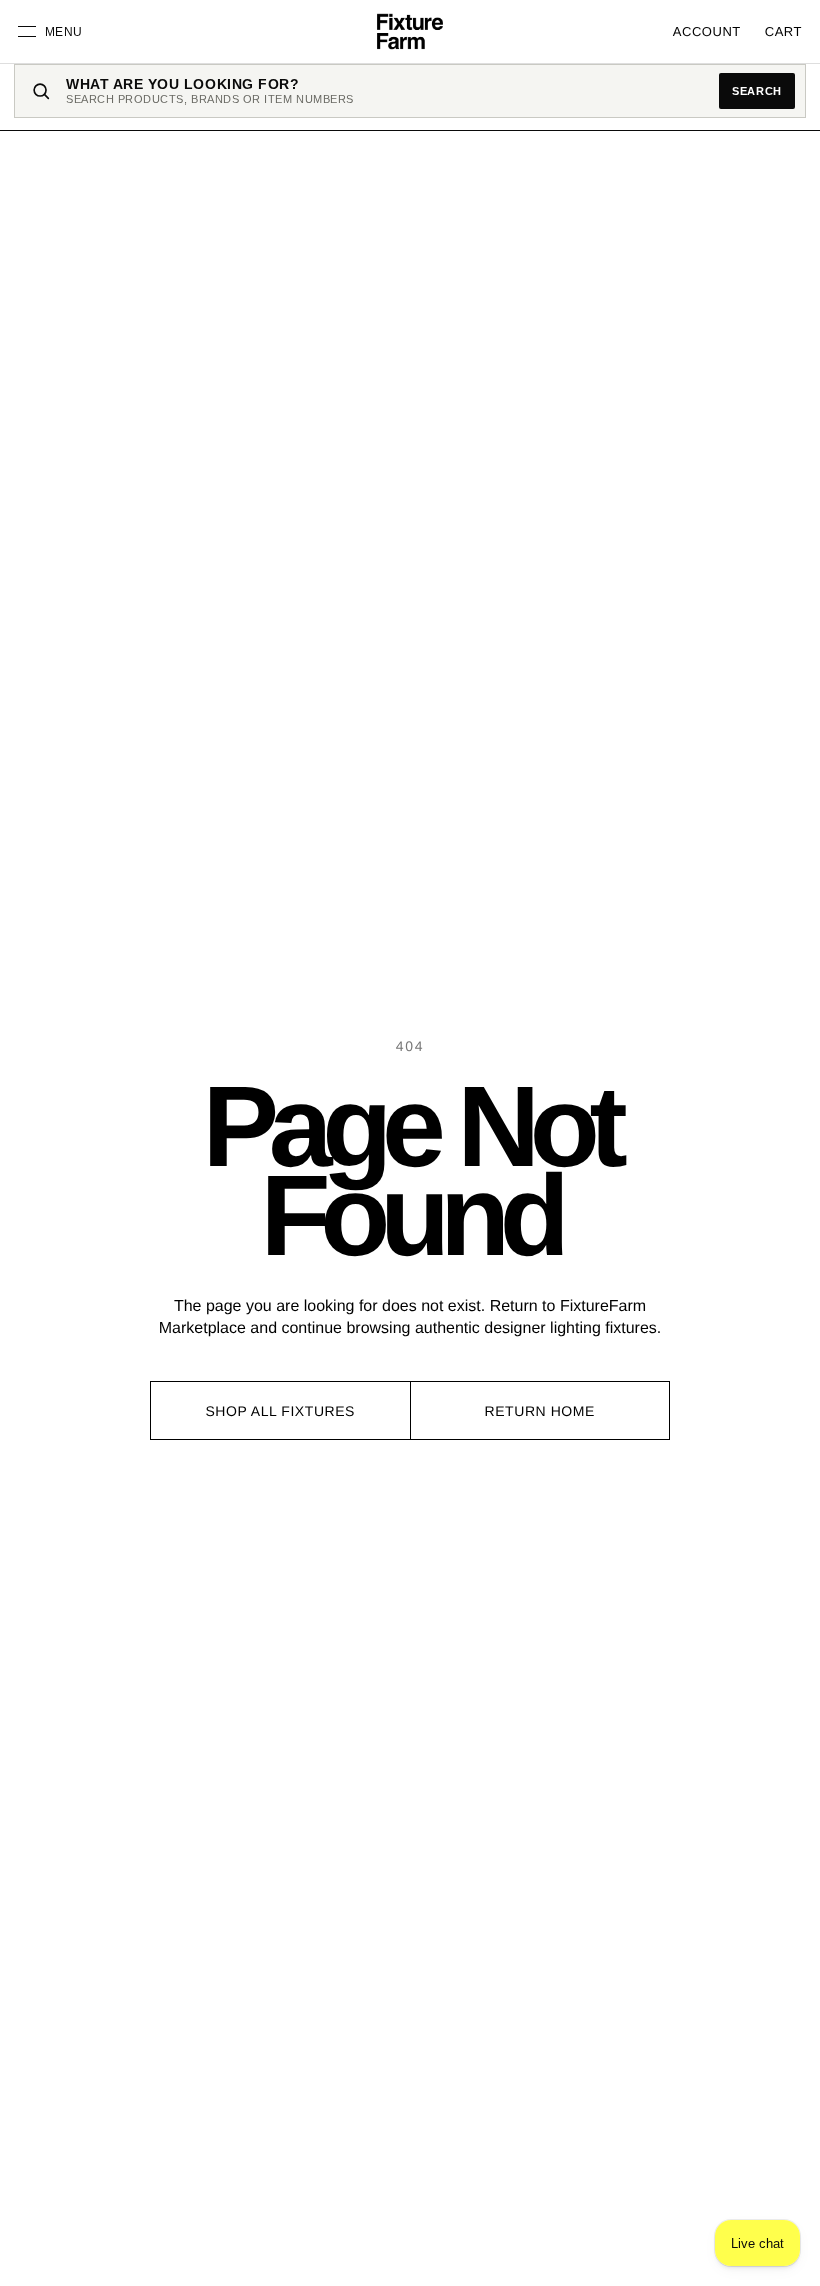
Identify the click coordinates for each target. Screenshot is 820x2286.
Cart (783, 31)
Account (707, 31)
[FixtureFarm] (410, 32)
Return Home (540, 1411)
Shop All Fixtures (280, 1411)
